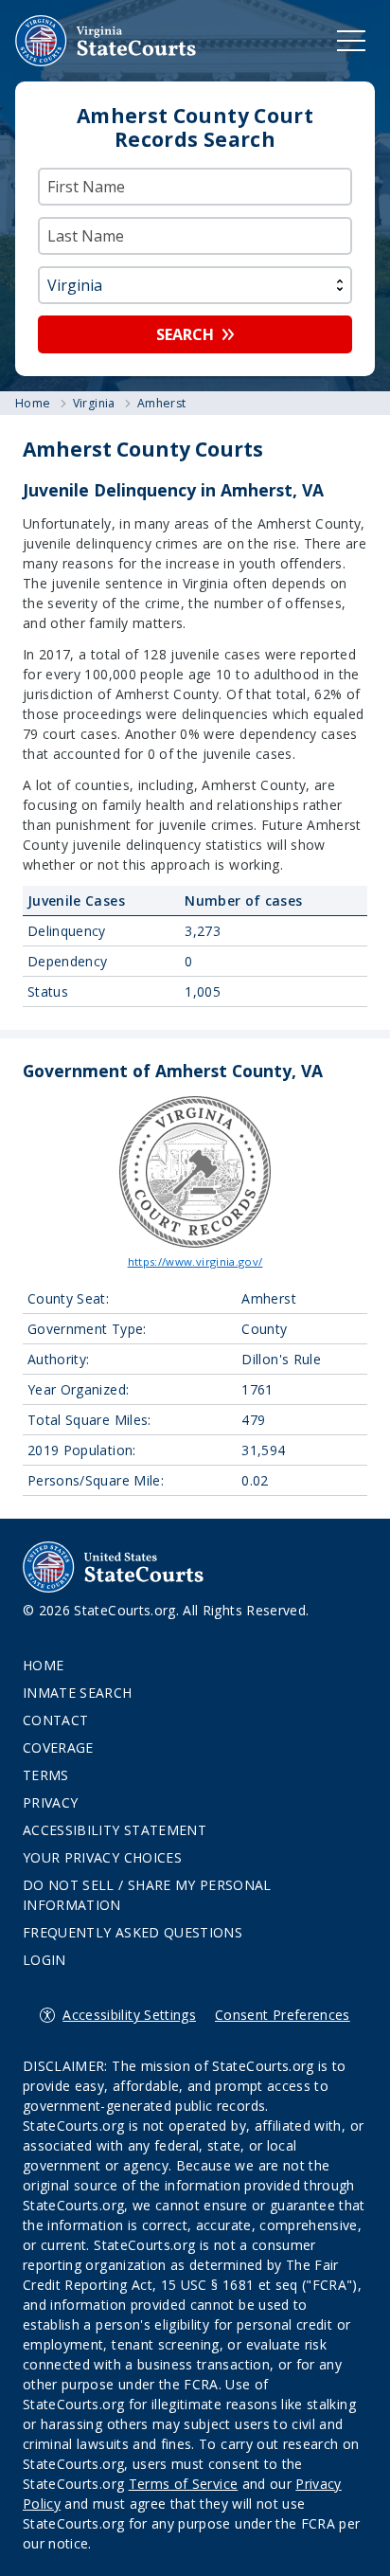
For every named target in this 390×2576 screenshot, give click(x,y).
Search (185, 334)
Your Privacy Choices (102, 1857)
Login (44, 1960)
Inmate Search (78, 1693)
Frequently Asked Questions (133, 1932)
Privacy (50, 1802)
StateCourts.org (106, 41)
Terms (46, 1775)
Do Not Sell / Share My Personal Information (147, 1895)
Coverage (58, 1747)
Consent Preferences (283, 2015)
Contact (55, 1720)
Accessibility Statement (115, 1830)
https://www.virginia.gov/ (195, 1261)
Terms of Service (184, 2484)
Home (43, 1665)
